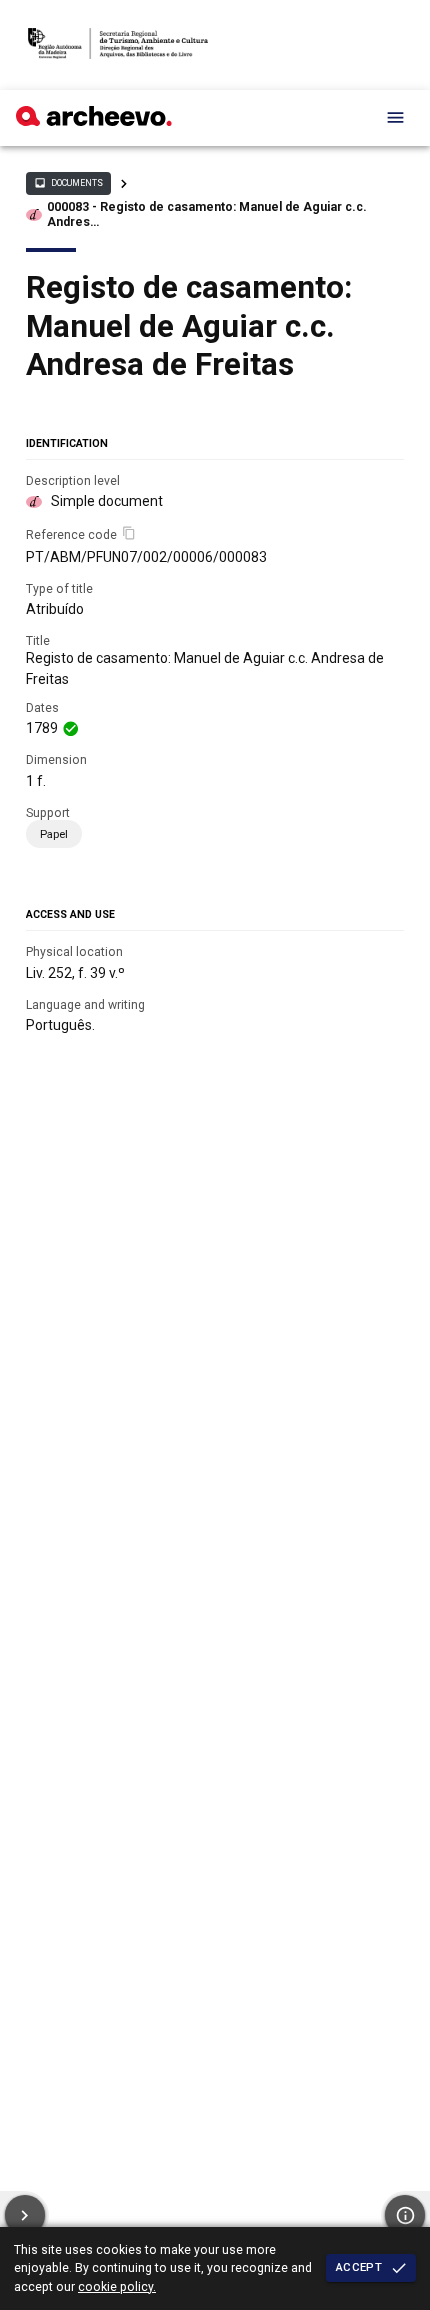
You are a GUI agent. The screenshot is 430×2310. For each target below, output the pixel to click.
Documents (68, 183)
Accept (359, 2267)
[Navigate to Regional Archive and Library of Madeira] (118, 45)
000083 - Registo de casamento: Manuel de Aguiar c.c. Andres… (207, 214)
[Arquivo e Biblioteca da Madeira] (94, 121)
